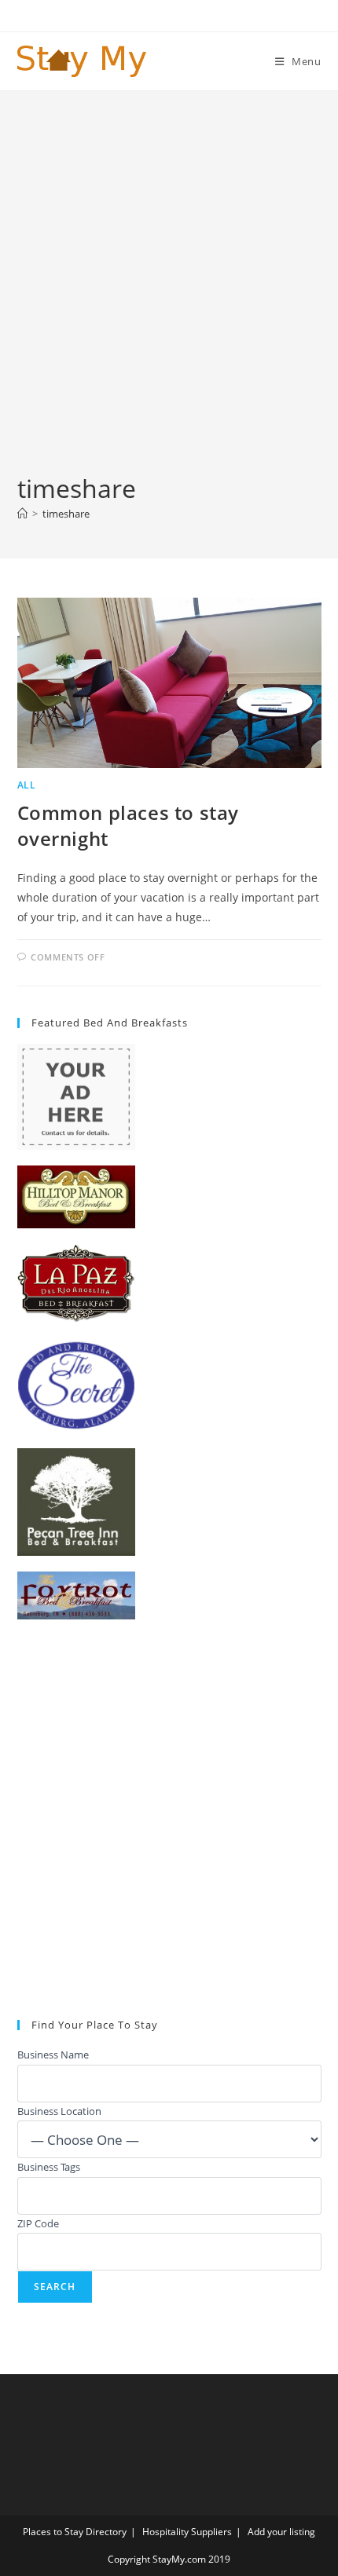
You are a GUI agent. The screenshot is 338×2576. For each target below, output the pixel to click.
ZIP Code (38, 2223)
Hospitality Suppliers (187, 2532)
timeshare (66, 514)
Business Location (59, 2111)
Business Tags (49, 2167)
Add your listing (281, 2532)
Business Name (53, 2055)
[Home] (22, 514)
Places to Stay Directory (75, 2532)
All (27, 785)
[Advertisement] (169, 295)
